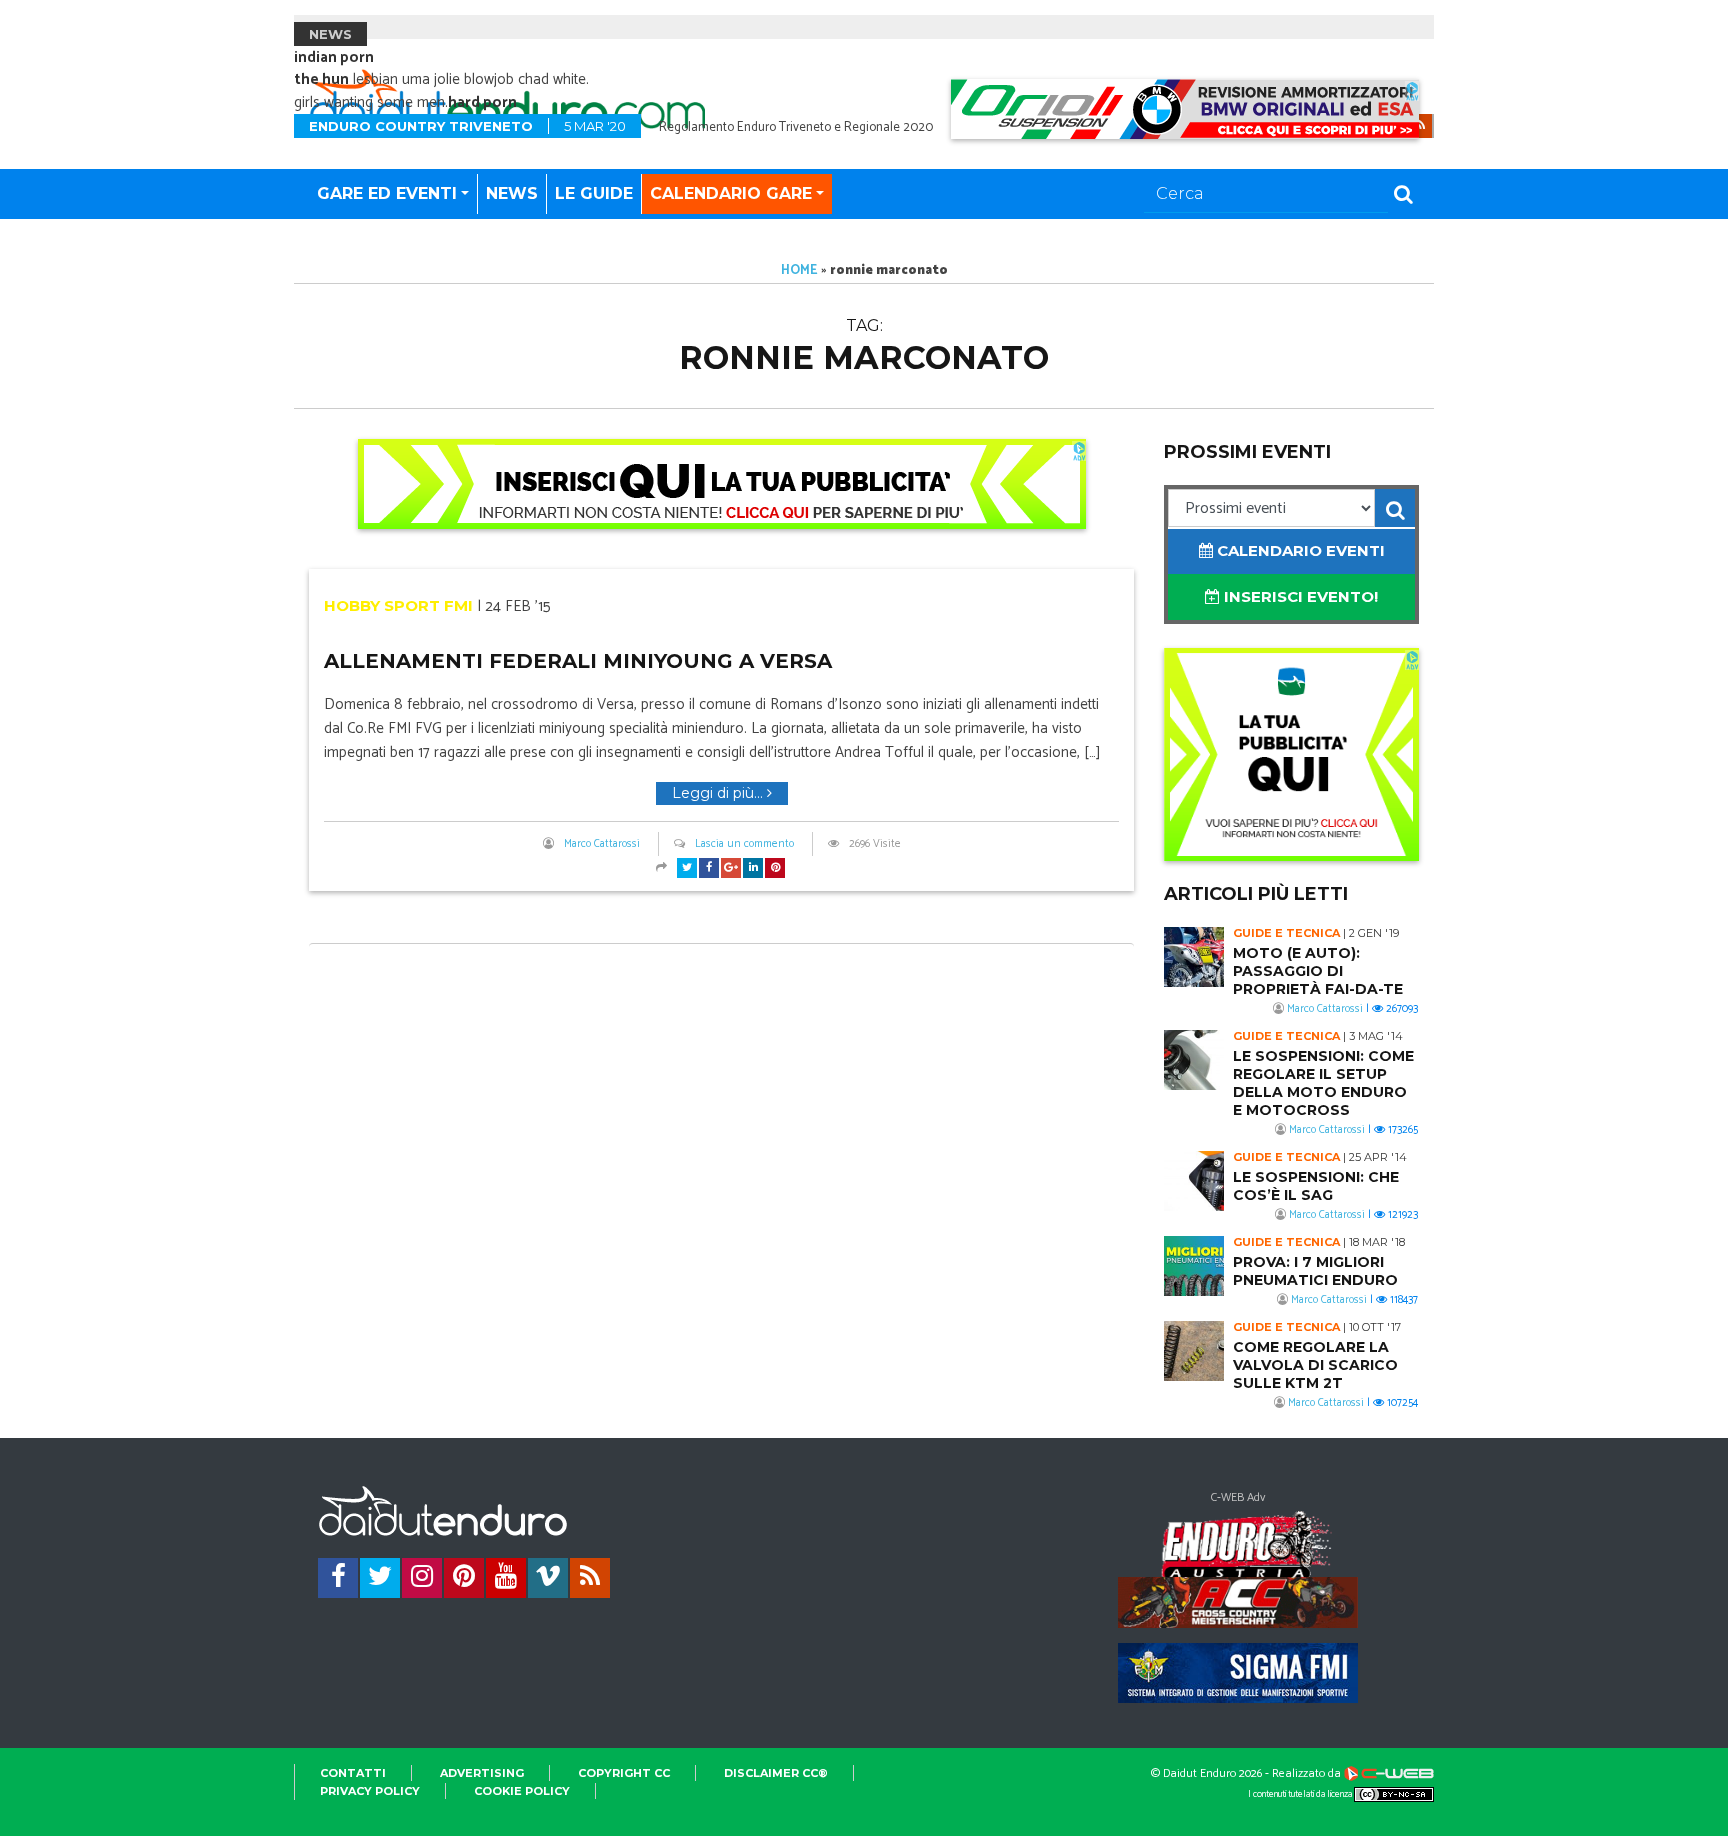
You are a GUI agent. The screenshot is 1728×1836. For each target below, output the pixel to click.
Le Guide (594, 193)
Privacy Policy (370, 1791)
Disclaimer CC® (776, 1773)
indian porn (334, 57)
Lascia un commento (744, 844)
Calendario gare (731, 193)
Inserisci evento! (1299, 596)
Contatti (353, 1773)
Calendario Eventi (1299, 550)
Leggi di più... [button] (719, 793)
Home (799, 270)
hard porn (482, 102)
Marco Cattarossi (602, 844)
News (512, 193)
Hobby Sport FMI (398, 605)
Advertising (482, 1773)
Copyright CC (624, 1773)
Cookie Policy (522, 1791)
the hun (321, 79)
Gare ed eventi (387, 193)
